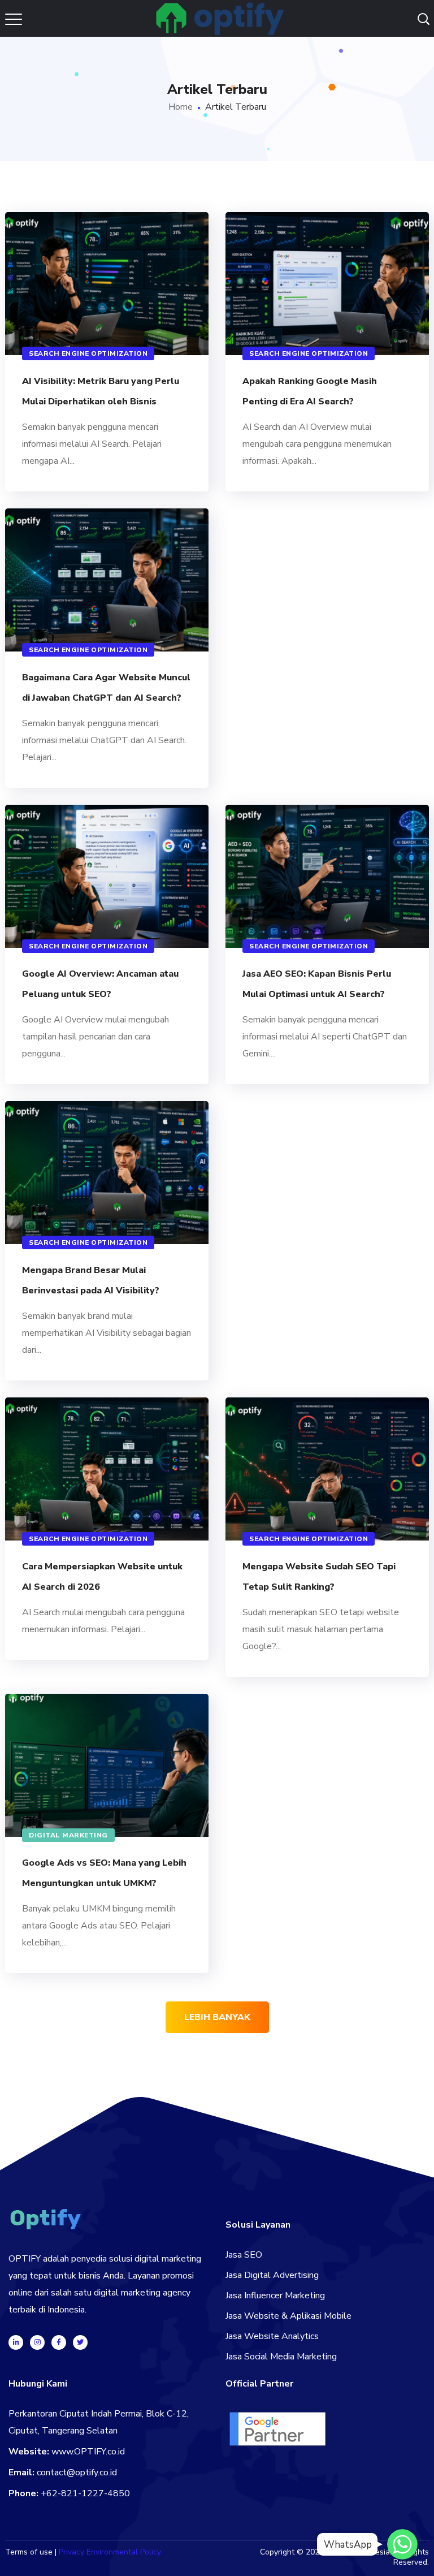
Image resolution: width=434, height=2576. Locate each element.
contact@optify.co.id (77, 2473)
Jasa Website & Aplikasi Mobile (288, 2316)
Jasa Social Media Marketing (281, 2357)
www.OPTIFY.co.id (88, 2452)
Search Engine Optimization (88, 353)
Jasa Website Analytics (272, 2336)
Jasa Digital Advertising (272, 2275)
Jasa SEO (244, 2255)
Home (181, 107)
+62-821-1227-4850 (85, 2493)
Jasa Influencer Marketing (275, 2295)
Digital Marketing (68, 1835)
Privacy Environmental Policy (110, 2552)
